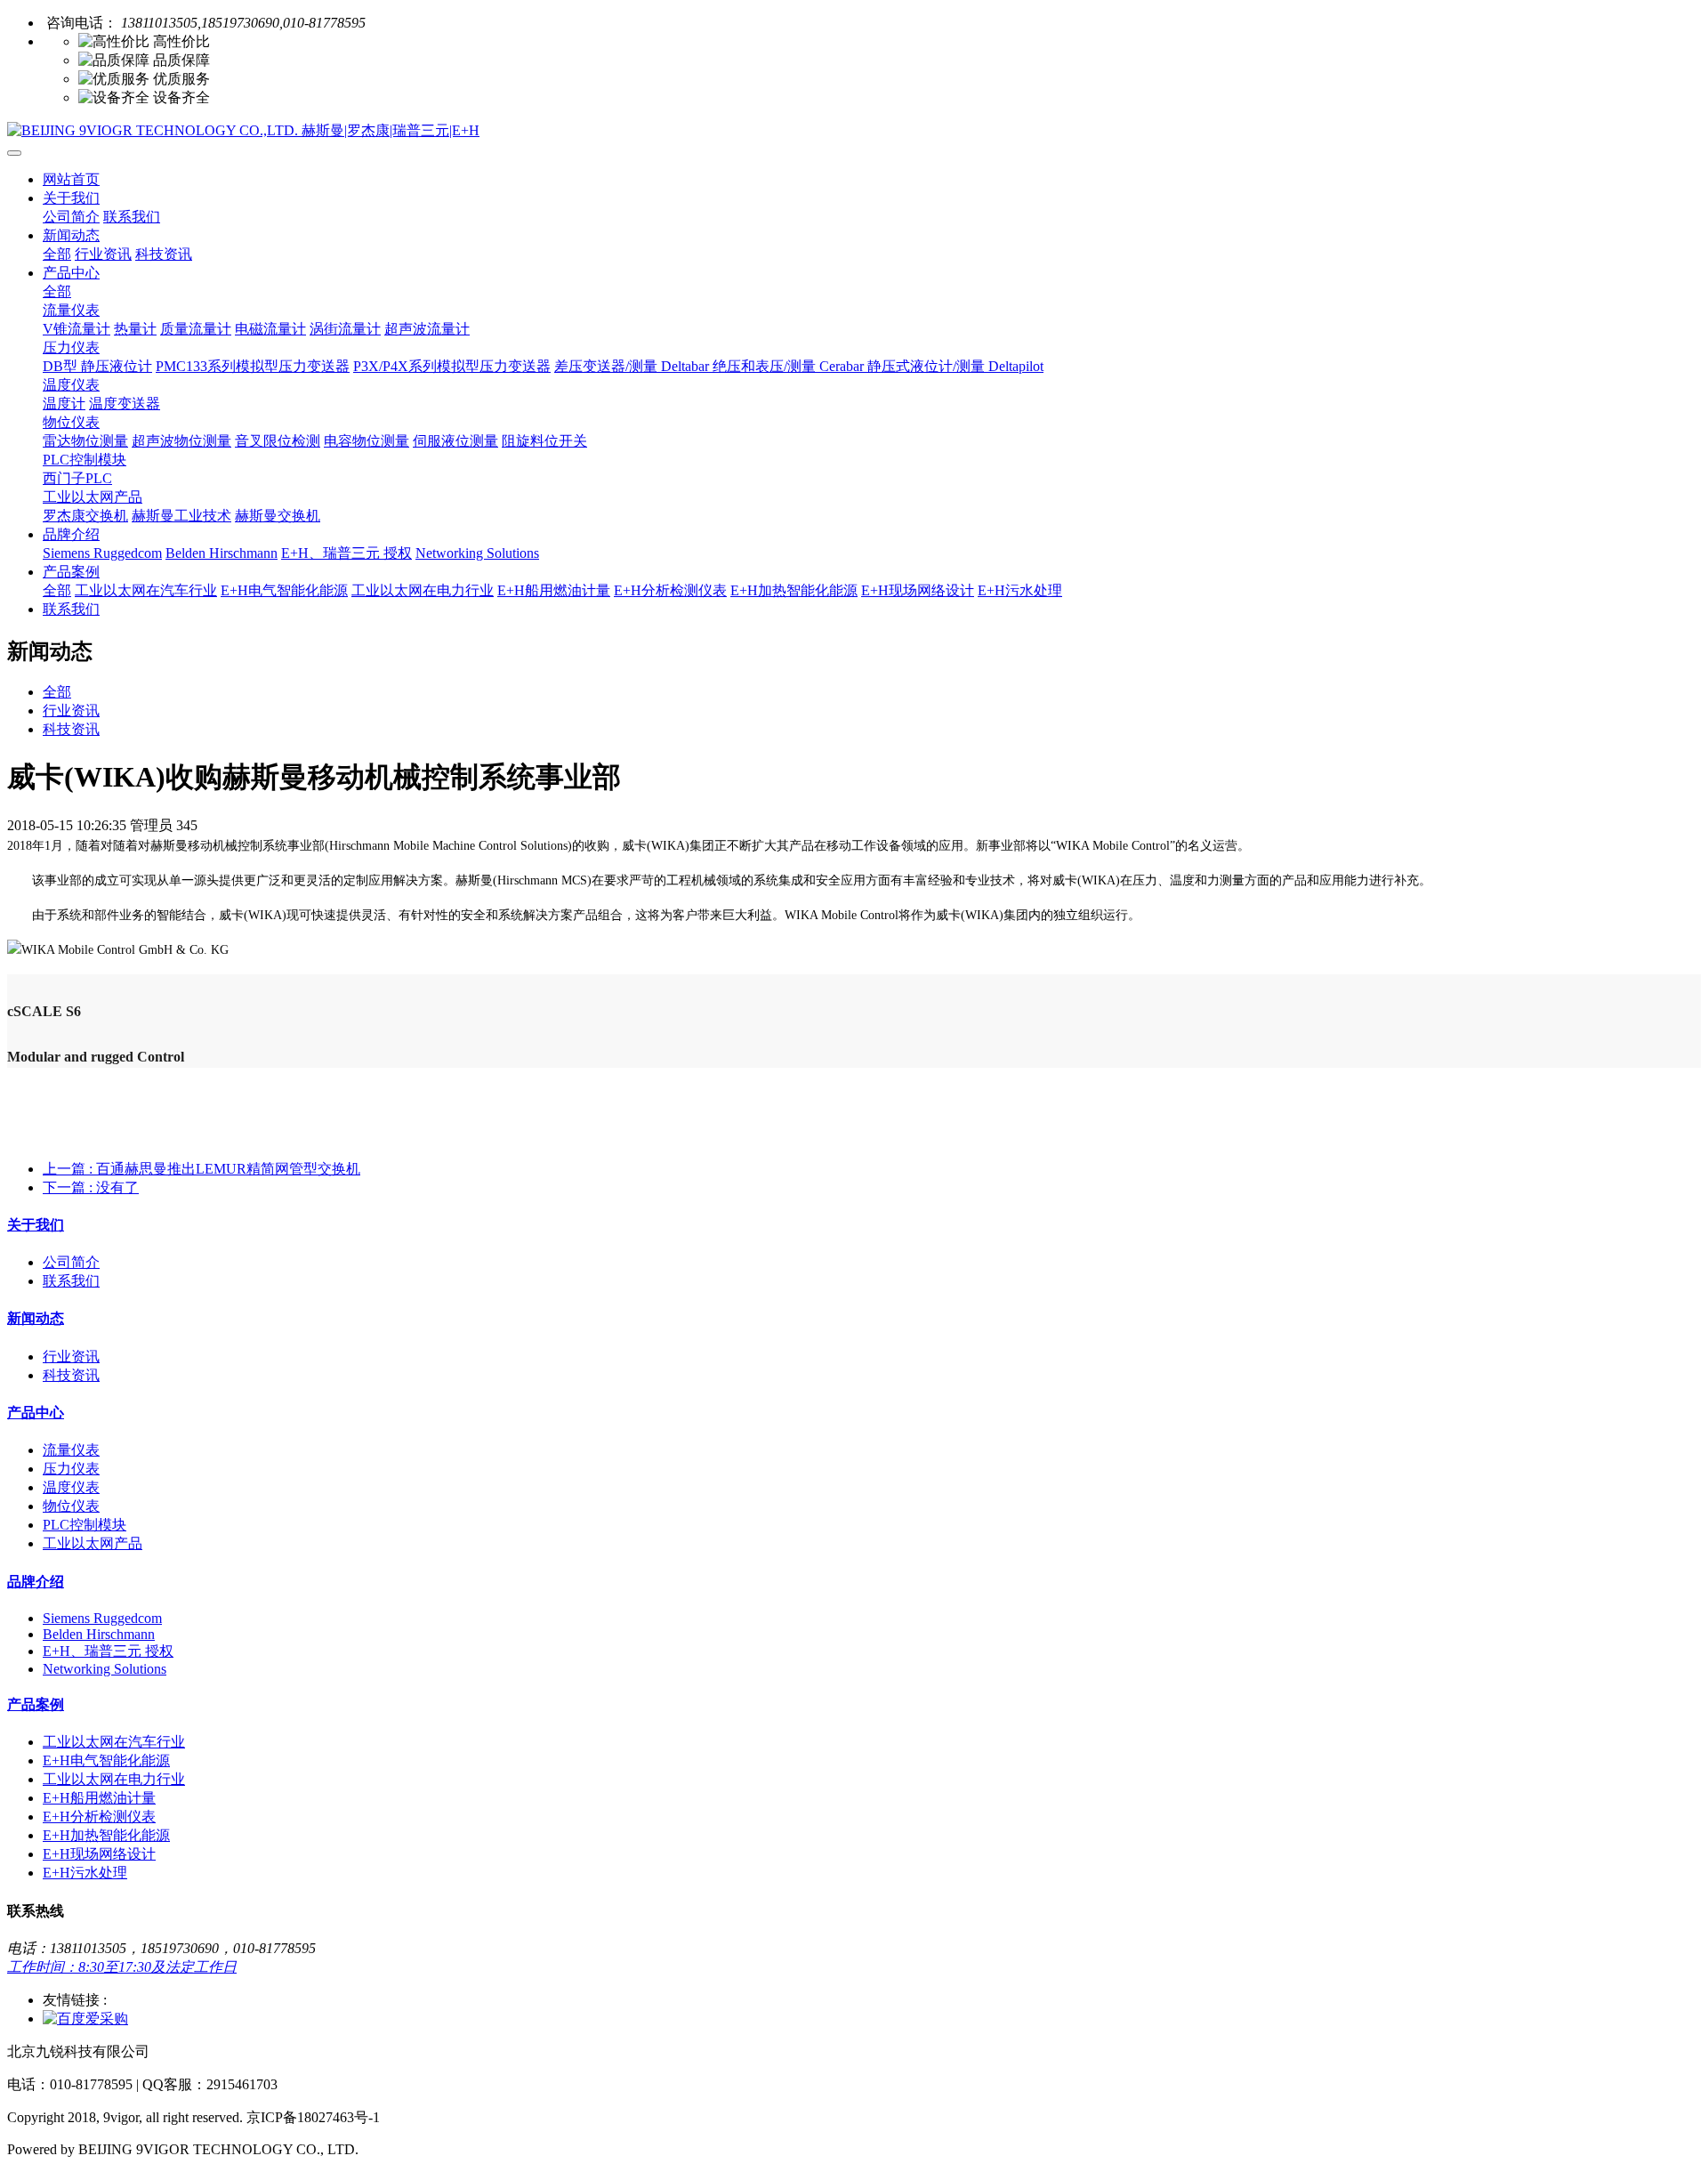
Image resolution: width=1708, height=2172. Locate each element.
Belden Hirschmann (222, 553)
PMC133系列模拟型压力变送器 (253, 366)
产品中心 (71, 273)
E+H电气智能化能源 (284, 590)
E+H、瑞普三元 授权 (346, 553)
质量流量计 (196, 329)
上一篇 (201, 1169)
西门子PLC (77, 478)
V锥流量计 (77, 329)
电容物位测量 (367, 441)
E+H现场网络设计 (918, 590)
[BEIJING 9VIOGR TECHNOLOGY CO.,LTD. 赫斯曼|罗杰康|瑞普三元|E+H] (854, 131)
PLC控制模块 (85, 460)
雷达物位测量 (85, 441)
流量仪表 (71, 310)
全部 (57, 254)
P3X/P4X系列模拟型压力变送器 (452, 366)
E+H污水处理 (1020, 590)
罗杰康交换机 (85, 516)
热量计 (135, 329)
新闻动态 (71, 235)
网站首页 (71, 179)
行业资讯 (103, 254)
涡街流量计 (345, 329)
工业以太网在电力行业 (423, 590)
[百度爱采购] (85, 2019)
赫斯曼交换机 (278, 516)
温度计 (64, 404)
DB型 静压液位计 (97, 366)
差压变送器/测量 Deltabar (633, 366)
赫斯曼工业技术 (181, 516)
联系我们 (132, 217)
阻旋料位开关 (544, 441)
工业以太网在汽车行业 (146, 590)
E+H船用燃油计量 (554, 590)
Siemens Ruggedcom (102, 553)
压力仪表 (71, 347)
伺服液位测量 (455, 441)
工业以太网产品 (93, 497)
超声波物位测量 (181, 441)
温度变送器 (125, 404)
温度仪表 (71, 385)
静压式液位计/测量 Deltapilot (955, 366)
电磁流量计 (270, 329)
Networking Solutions (477, 553)
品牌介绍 (71, 534)
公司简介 (71, 217)
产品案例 (71, 572)
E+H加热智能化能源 (794, 590)
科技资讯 (164, 254)
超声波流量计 (427, 329)
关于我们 (71, 198)
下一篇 (91, 1187)
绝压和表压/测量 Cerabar (790, 366)
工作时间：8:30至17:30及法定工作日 (122, 1967)
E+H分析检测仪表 (670, 590)
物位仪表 (71, 422)
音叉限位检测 (278, 441)
